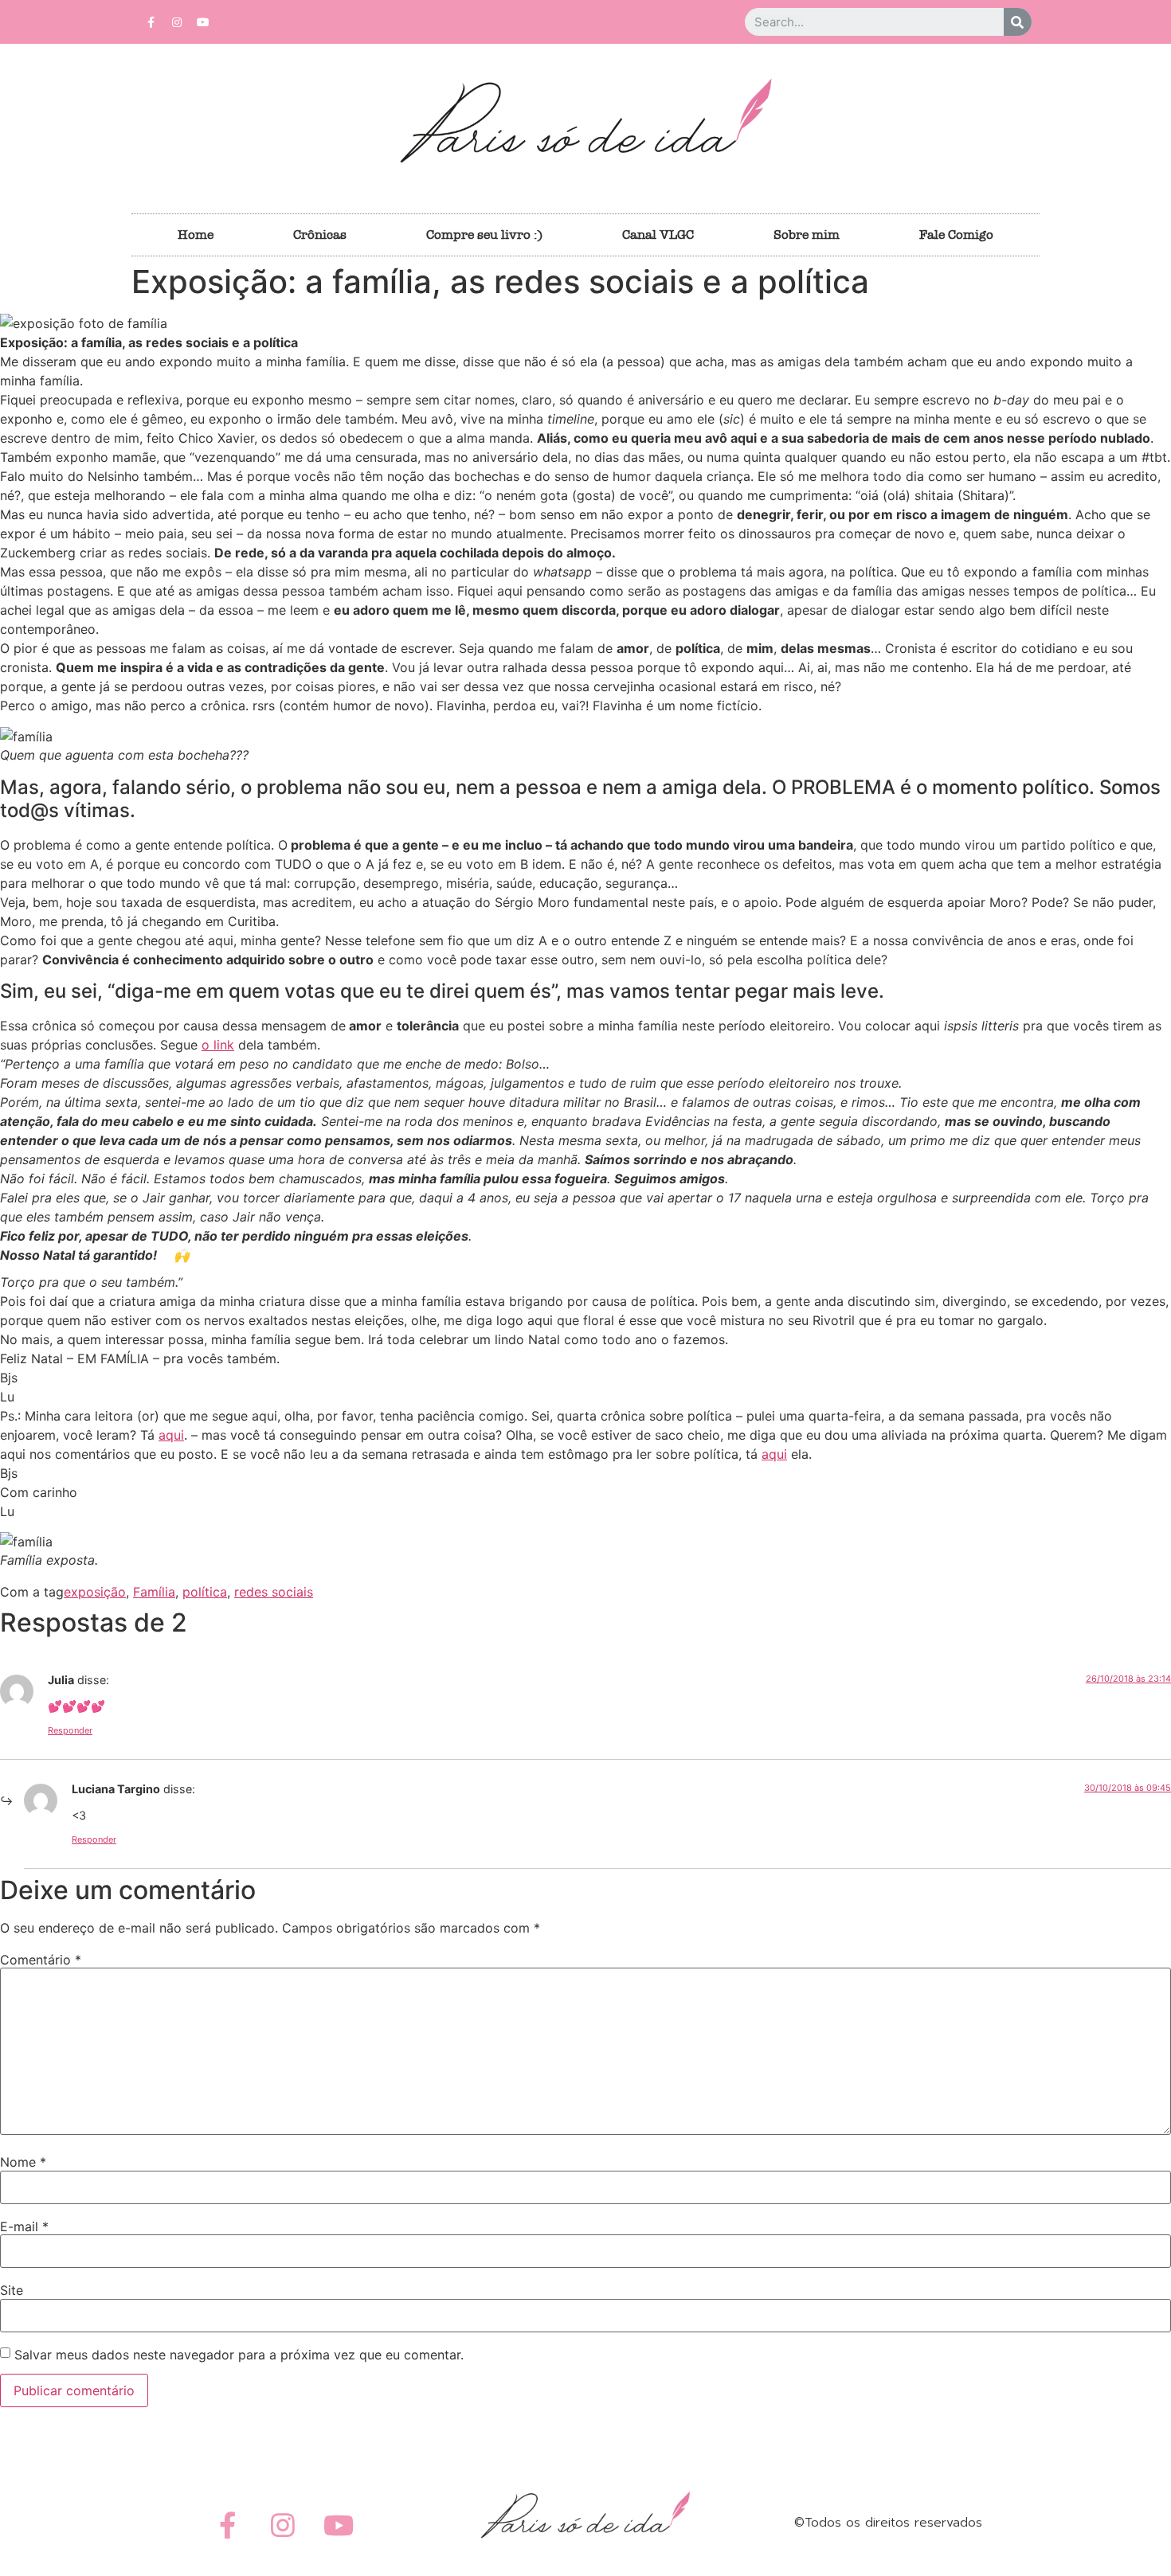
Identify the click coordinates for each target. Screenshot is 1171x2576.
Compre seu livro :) (484, 235)
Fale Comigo (956, 235)
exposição (95, 1592)
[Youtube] (203, 22)
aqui (171, 1435)
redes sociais (274, 1592)
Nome (23, 2162)
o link (218, 1045)
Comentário (41, 1960)
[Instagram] (177, 22)
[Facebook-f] (151, 22)
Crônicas (320, 235)
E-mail (24, 2226)
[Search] (1018, 22)
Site (12, 2290)
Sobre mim (807, 235)
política (205, 1592)
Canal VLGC (658, 235)
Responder (70, 1730)
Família (154, 1592)
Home (196, 235)
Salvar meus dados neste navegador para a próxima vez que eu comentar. (239, 2355)
